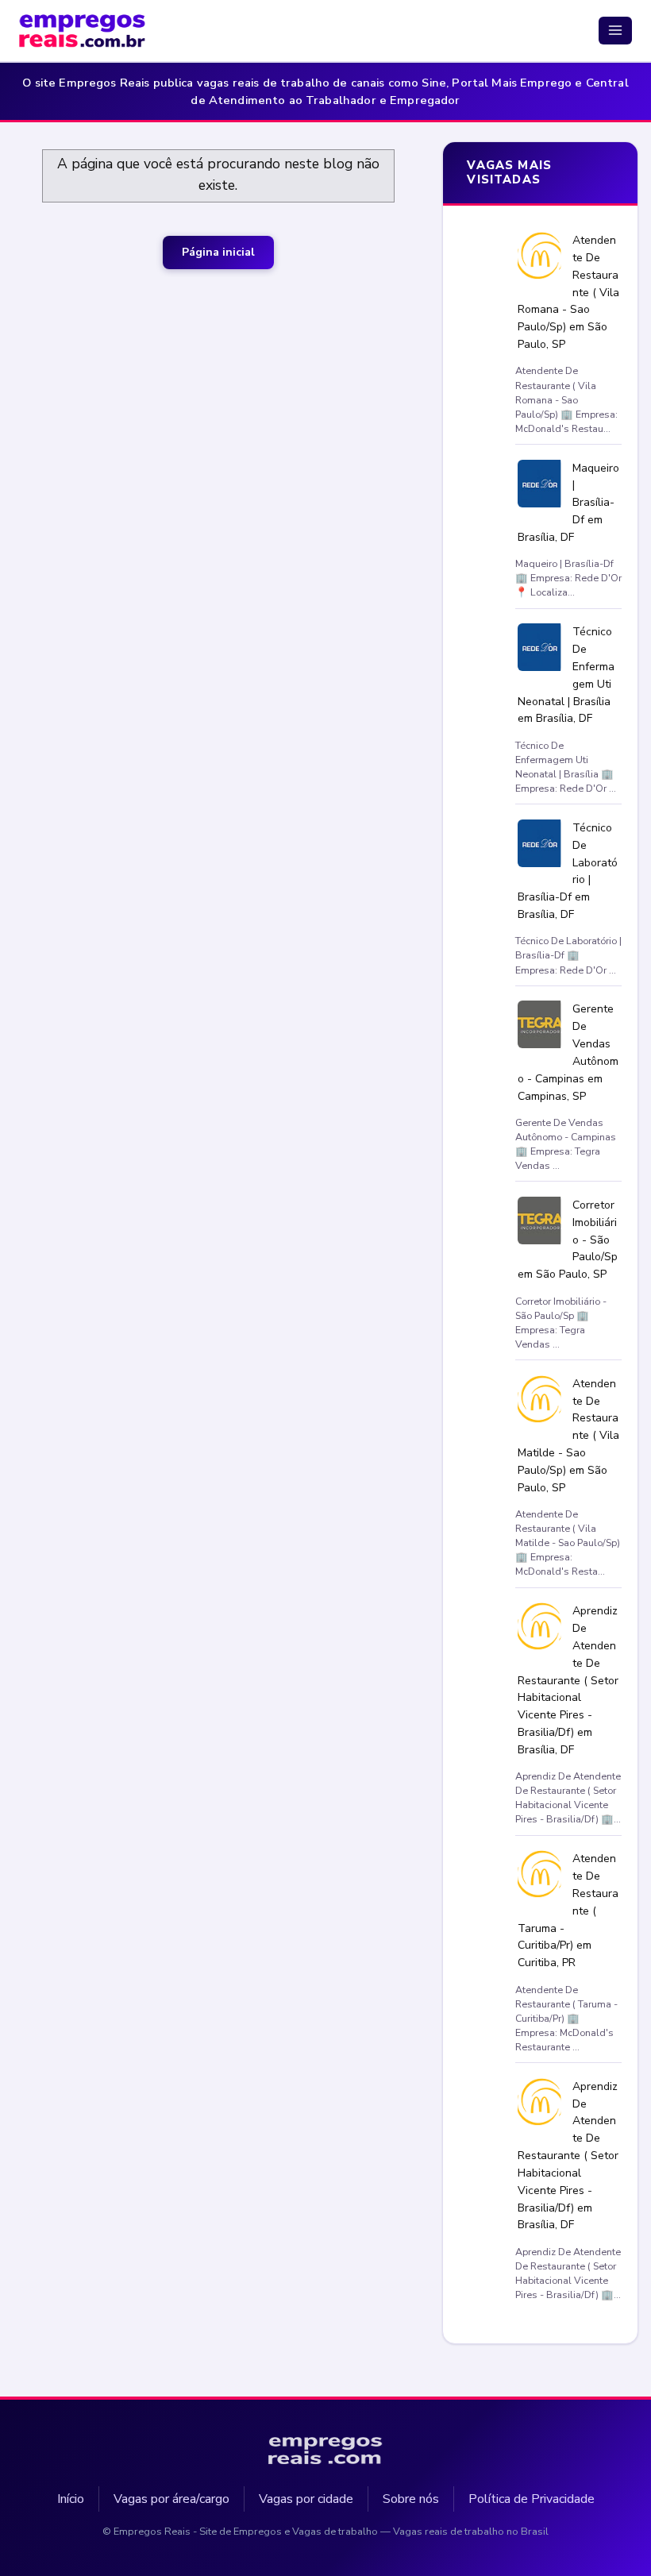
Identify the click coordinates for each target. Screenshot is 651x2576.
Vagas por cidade (306, 2498)
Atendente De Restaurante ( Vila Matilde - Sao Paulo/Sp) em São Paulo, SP (569, 1436)
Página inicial (218, 252)
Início (71, 2498)
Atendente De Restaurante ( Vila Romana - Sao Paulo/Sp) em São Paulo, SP (569, 292)
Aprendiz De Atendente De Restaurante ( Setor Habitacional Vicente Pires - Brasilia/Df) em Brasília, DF (569, 1680)
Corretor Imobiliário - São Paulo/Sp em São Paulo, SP (568, 1240)
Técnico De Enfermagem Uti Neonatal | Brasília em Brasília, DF (566, 675)
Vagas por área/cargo (171, 2498)
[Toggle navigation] (615, 30)
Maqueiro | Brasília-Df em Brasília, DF (569, 503)
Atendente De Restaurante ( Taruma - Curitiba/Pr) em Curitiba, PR (568, 1911)
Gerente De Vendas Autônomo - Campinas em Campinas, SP (568, 1052)
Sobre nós (411, 2498)
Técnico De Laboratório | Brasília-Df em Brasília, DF (568, 871)
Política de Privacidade (532, 2498)
